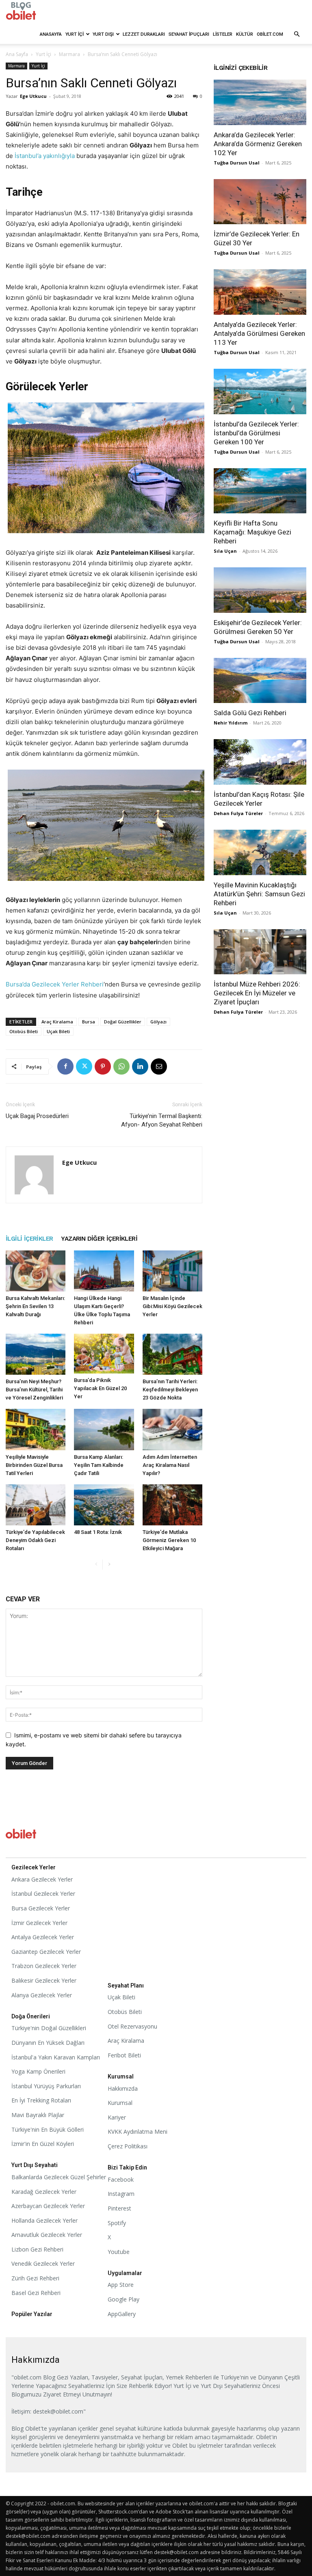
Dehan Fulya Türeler (238, 813)
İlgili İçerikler (29, 1239)
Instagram (121, 2194)
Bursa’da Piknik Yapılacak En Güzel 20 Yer (100, 1388)
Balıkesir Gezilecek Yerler (44, 1980)
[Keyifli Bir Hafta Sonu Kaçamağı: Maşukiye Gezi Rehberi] (260, 491)
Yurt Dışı (103, 34)
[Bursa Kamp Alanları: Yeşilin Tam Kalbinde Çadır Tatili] (104, 1429)
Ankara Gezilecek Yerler (42, 1879)
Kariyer (117, 2117)
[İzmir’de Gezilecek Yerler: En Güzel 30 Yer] (260, 202)
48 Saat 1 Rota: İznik (98, 1532)
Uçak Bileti (58, 1031)
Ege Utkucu (33, 96)
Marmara (69, 54)
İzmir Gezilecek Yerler (39, 1923)
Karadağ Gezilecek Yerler (44, 2192)
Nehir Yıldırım (231, 723)
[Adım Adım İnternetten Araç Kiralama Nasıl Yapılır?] (172, 1429)
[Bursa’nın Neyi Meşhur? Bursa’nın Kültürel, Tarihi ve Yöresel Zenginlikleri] (36, 1354)
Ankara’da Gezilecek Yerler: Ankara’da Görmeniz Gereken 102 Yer (258, 144)
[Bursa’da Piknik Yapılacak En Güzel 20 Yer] (104, 1354)
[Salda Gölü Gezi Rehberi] (260, 681)
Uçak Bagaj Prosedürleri (37, 1116)
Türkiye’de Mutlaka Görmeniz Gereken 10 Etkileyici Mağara (169, 1540)
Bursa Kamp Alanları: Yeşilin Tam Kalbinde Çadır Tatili (99, 1465)
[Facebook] (65, 1066)
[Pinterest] (103, 1066)
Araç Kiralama (57, 1022)
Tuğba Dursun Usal (237, 163)
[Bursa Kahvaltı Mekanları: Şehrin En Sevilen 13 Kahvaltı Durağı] (36, 1271)
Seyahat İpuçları (189, 34)
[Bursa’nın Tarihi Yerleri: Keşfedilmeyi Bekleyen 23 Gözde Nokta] (172, 1354)
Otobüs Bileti (24, 1031)
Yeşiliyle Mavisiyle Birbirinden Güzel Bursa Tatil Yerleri (34, 1465)
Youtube (119, 2252)
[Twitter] (84, 1066)
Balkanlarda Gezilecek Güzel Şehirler (59, 2177)
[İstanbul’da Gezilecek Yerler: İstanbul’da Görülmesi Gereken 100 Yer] (260, 391)
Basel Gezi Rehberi (36, 2293)
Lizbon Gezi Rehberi (37, 2249)
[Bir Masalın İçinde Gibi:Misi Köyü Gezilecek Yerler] (172, 1271)
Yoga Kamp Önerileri (38, 2071)
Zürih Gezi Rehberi (35, 2278)
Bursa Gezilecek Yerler (41, 1908)
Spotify (117, 2223)
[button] (297, 34)
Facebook (121, 2179)
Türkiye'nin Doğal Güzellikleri (49, 2028)
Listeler (223, 34)
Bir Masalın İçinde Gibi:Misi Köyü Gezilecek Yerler (172, 1306)
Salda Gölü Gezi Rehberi (250, 713)
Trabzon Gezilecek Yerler (44, 1966)
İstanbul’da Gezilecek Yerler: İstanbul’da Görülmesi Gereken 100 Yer (256, 433)
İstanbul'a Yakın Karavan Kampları (56, 2057)
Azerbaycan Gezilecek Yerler (48, 2206)
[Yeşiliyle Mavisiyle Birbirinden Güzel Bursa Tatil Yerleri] (36, 1429)
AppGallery (122, 2314)
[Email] (159, 1066)
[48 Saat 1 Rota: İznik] (104, 1505)
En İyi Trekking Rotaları (41, 2100)
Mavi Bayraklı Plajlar (38, 2115)
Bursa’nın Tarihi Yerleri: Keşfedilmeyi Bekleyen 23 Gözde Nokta (170, 1390)
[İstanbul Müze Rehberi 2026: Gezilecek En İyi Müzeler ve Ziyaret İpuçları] (260, 952)
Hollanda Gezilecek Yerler (44, 2220)
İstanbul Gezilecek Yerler (43, 1894)
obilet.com (270, 34)
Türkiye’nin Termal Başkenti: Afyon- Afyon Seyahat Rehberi (162, 1120)
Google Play (123, 2299)
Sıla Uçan (225, 551)
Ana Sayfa (17, 54)
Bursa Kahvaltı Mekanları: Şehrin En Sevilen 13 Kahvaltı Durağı (35, 1306)
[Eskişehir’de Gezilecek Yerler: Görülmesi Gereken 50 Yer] (260, 590)
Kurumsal (120, 2103)
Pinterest (119, 2208)
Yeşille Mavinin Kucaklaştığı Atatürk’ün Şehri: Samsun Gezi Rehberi (259, 894)
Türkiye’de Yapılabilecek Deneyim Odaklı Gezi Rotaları (35, 1540)
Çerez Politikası (128, 2146)
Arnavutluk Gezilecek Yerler (47, 2235)
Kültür (245, 34)
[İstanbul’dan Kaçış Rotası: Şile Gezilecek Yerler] (260, 762)
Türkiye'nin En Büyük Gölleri (48, 2129)
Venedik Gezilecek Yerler (43, 2263)
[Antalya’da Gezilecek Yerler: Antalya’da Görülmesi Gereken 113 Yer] (260, 292)
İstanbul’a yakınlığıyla (45, 156)
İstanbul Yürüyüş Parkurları (46, 2086)
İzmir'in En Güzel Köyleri (43, 2144)
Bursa (89, 1022)
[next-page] (109, 1565)
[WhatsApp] (121, 1066)
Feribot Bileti (124, 2055)
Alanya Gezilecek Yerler (42, 1995)
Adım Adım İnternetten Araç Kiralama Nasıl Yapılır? (170, 1465)
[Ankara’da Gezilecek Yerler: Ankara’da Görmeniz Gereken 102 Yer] (260, 102)
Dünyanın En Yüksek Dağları (48, 2043)
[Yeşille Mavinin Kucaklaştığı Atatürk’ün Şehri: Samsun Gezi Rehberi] (260, 852)
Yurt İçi (75, 34)
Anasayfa (51, 34)
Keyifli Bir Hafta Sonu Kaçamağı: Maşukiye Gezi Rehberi (252, 532)
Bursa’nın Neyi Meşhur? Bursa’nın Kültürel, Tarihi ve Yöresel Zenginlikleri (34, 1390)
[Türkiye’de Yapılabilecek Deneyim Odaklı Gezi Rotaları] (36, 1505)
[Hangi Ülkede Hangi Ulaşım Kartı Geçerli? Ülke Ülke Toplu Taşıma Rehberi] (104, 1271)
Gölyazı (158, 1022)
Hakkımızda (123, 2088)
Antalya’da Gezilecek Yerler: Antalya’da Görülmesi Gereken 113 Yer (259, 333)
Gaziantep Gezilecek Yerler (46, 1952)
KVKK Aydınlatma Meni (138, 2132)
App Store (121, 2285)
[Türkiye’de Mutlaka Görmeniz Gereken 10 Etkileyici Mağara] (172, 1505)
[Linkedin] (140, 1066)
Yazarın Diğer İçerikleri (99, 1239)
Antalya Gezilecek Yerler (43, 1937)
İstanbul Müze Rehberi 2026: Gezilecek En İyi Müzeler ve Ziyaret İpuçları (257, 993)
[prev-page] (96, 1565)
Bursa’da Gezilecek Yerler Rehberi (55, 984)
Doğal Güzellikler (123, 1022)
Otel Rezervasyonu (132, 2026)
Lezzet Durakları (144, 34)
